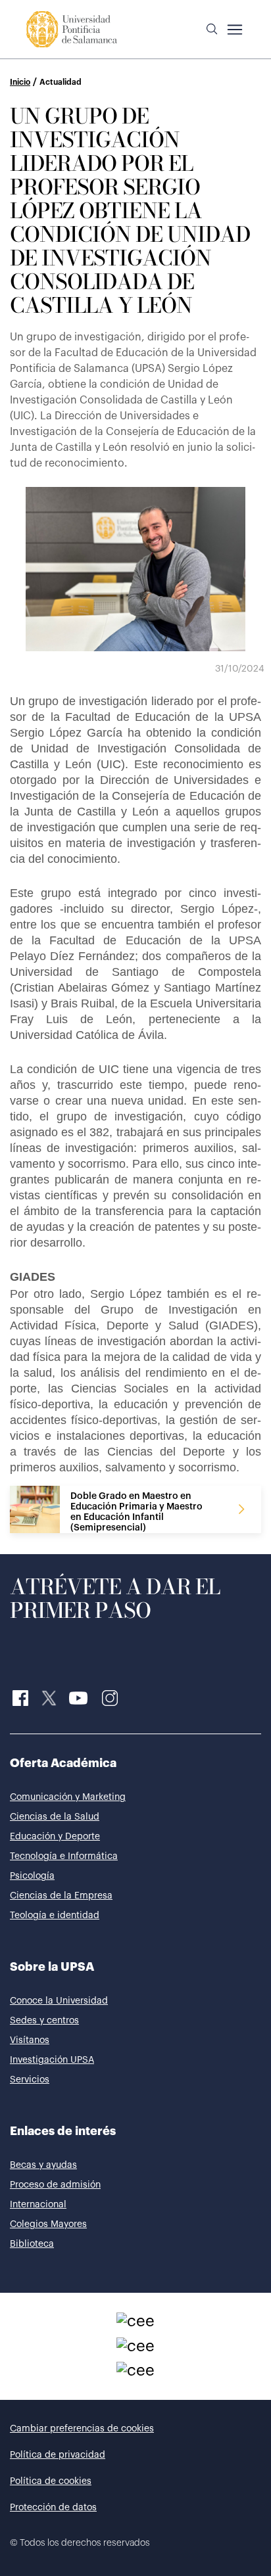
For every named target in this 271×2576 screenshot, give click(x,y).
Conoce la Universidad (59, 2001)
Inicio (20, 82)
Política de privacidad (58, 2455)
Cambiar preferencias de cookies (82, 2429)
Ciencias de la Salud (55, 1817)
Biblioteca (32, 2244)
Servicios (30, 2080)
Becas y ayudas (43, 2165)
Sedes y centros (44, 2021)
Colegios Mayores (48, 2224)
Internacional (38, 2205)
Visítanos (30, 2040)
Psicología (32, 1876)
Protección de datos (53, 2508)
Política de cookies (51, 2481)
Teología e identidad (55, 1916)
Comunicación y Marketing (68, 1797)
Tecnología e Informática (64, 1856)
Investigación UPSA (52, 2060)
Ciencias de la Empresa (61, 1896)
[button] (212, 30)
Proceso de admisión (55, 2185)
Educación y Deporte (55, 1837)
